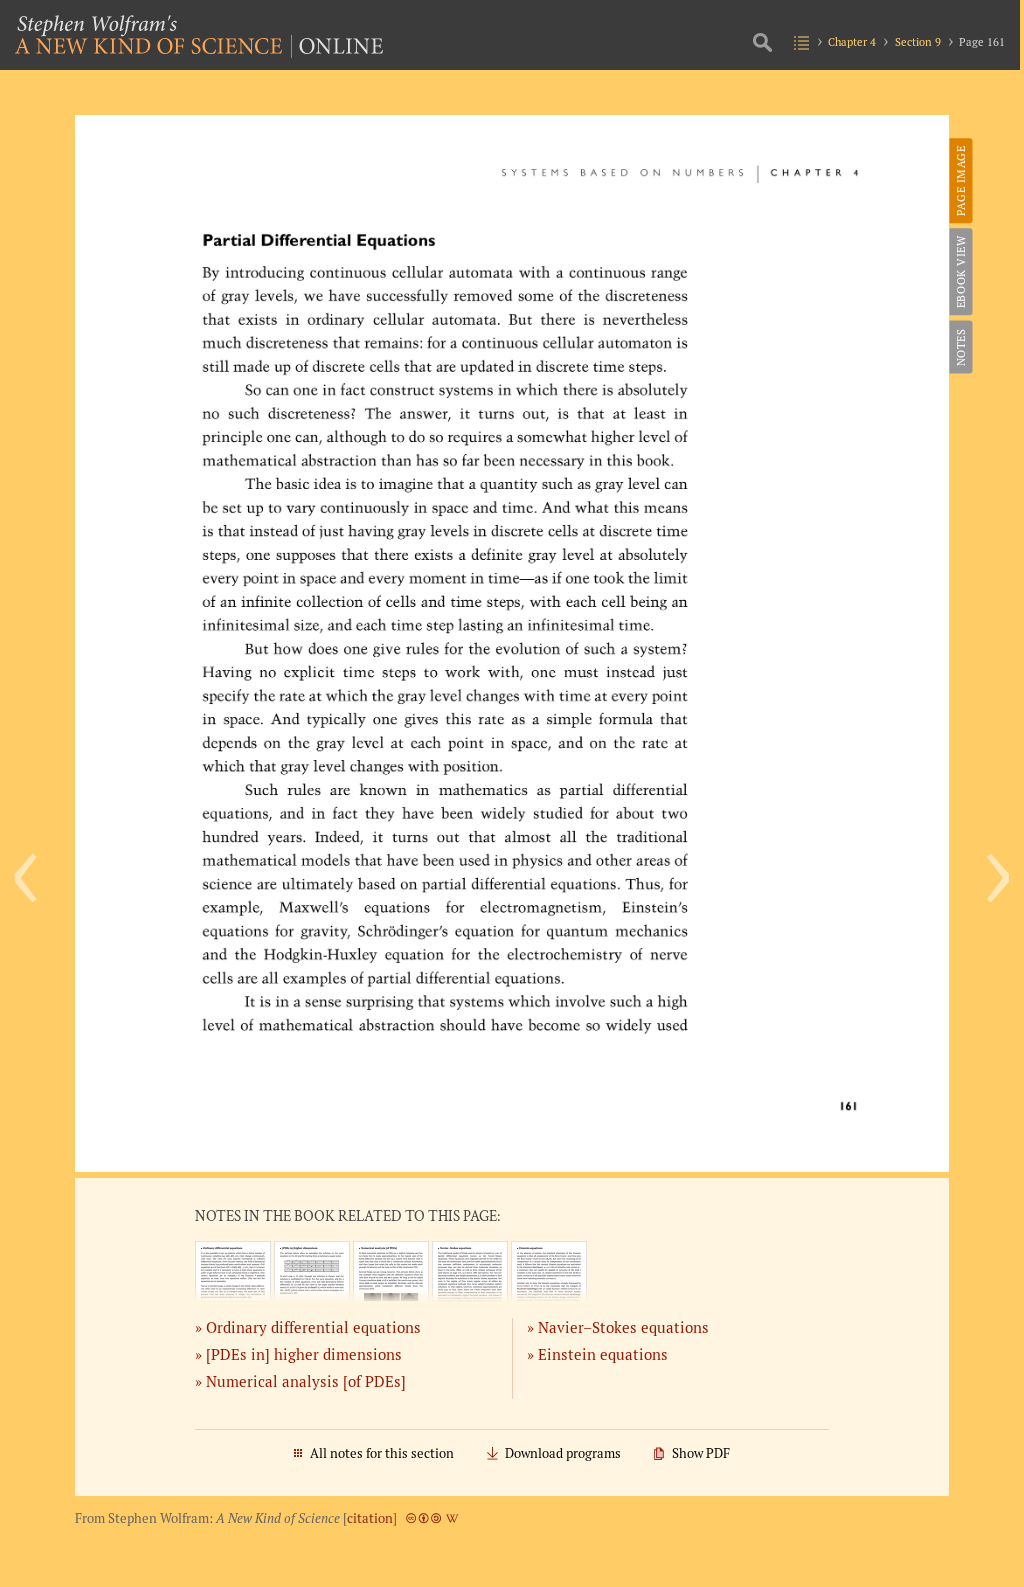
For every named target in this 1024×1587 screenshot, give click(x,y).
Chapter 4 (852, 41)
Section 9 (918, 41)
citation (370, 1518)
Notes (959, 347)
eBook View (959, 271)
